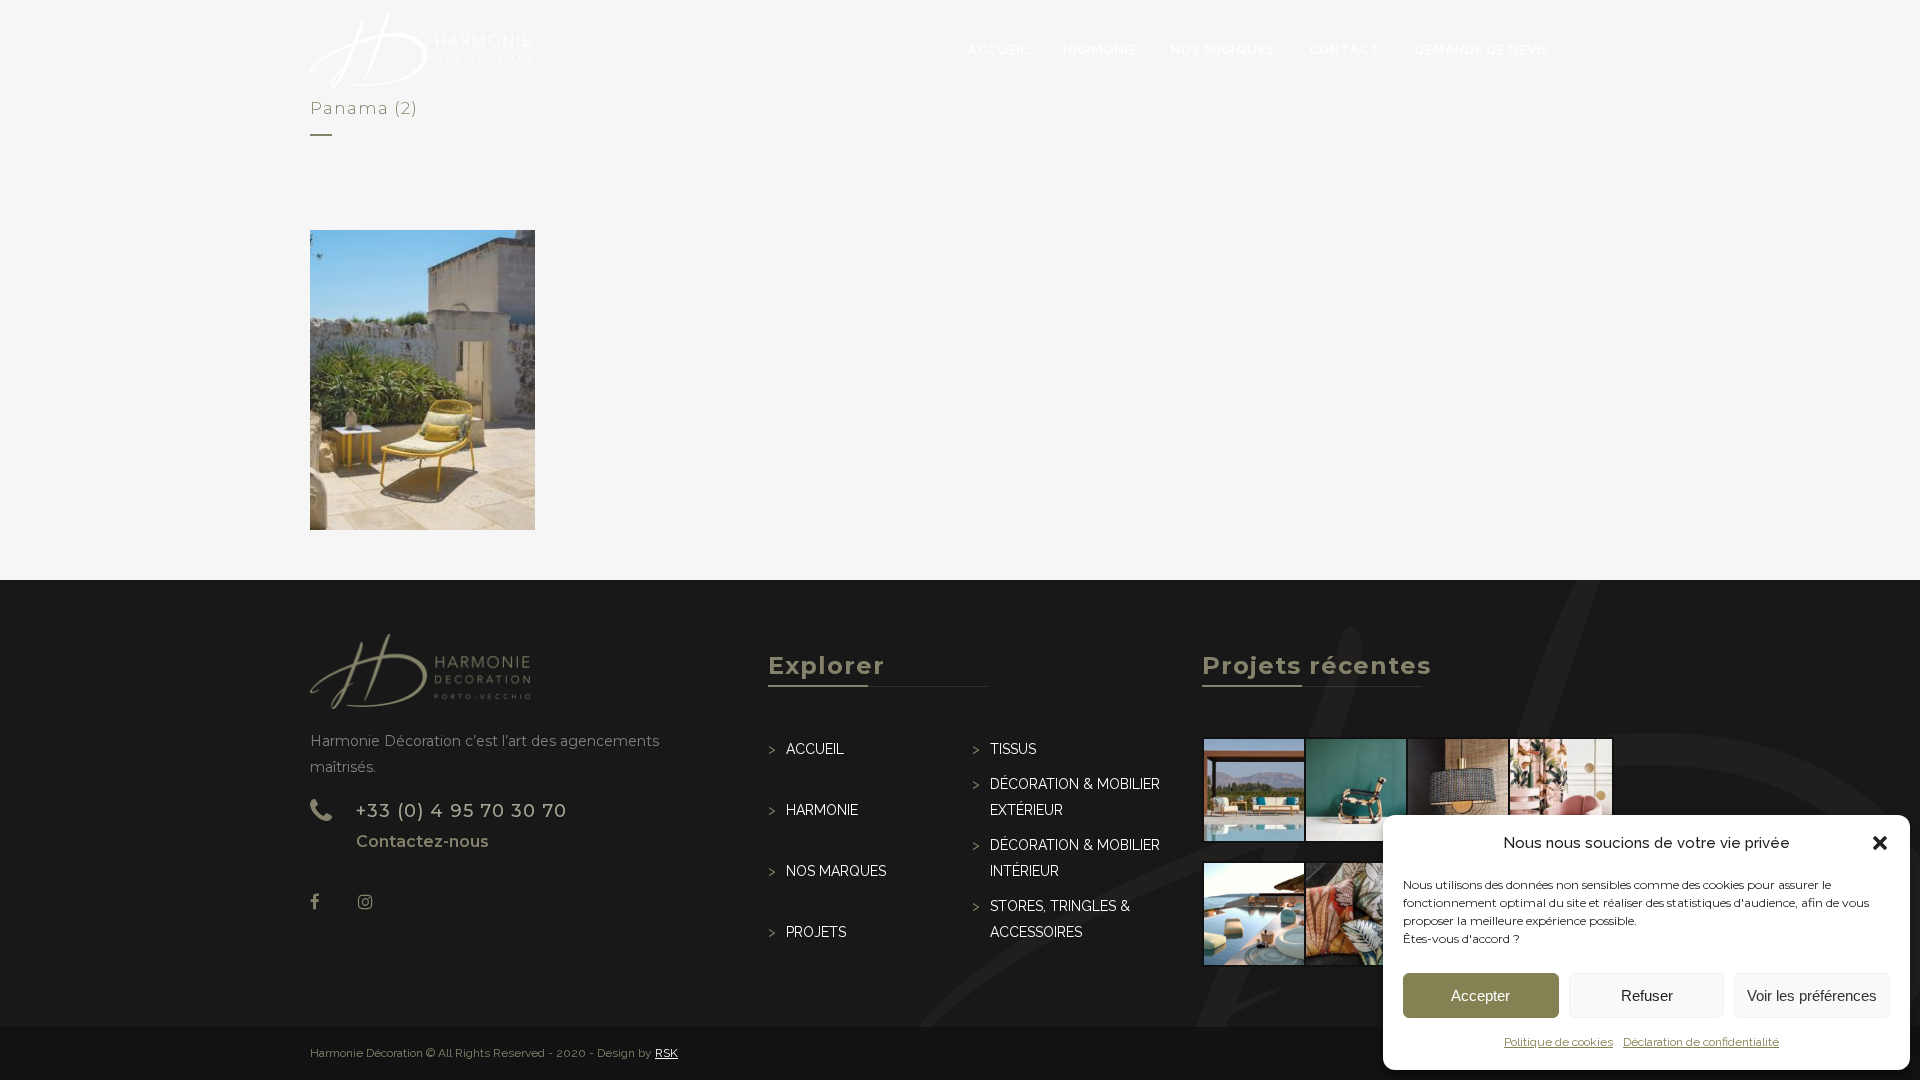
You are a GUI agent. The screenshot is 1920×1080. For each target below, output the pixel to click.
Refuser (1647, 995)
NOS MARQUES (836, 871)
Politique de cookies (1558, 1042)
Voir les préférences (1812, 995)
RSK (666, 1053)
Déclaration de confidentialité (1701, 1042)
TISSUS (1013, 749)
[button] (1880, 843)
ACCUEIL (815, 749)
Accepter (1480, 995)
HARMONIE (822, 810)
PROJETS (816, 932)
